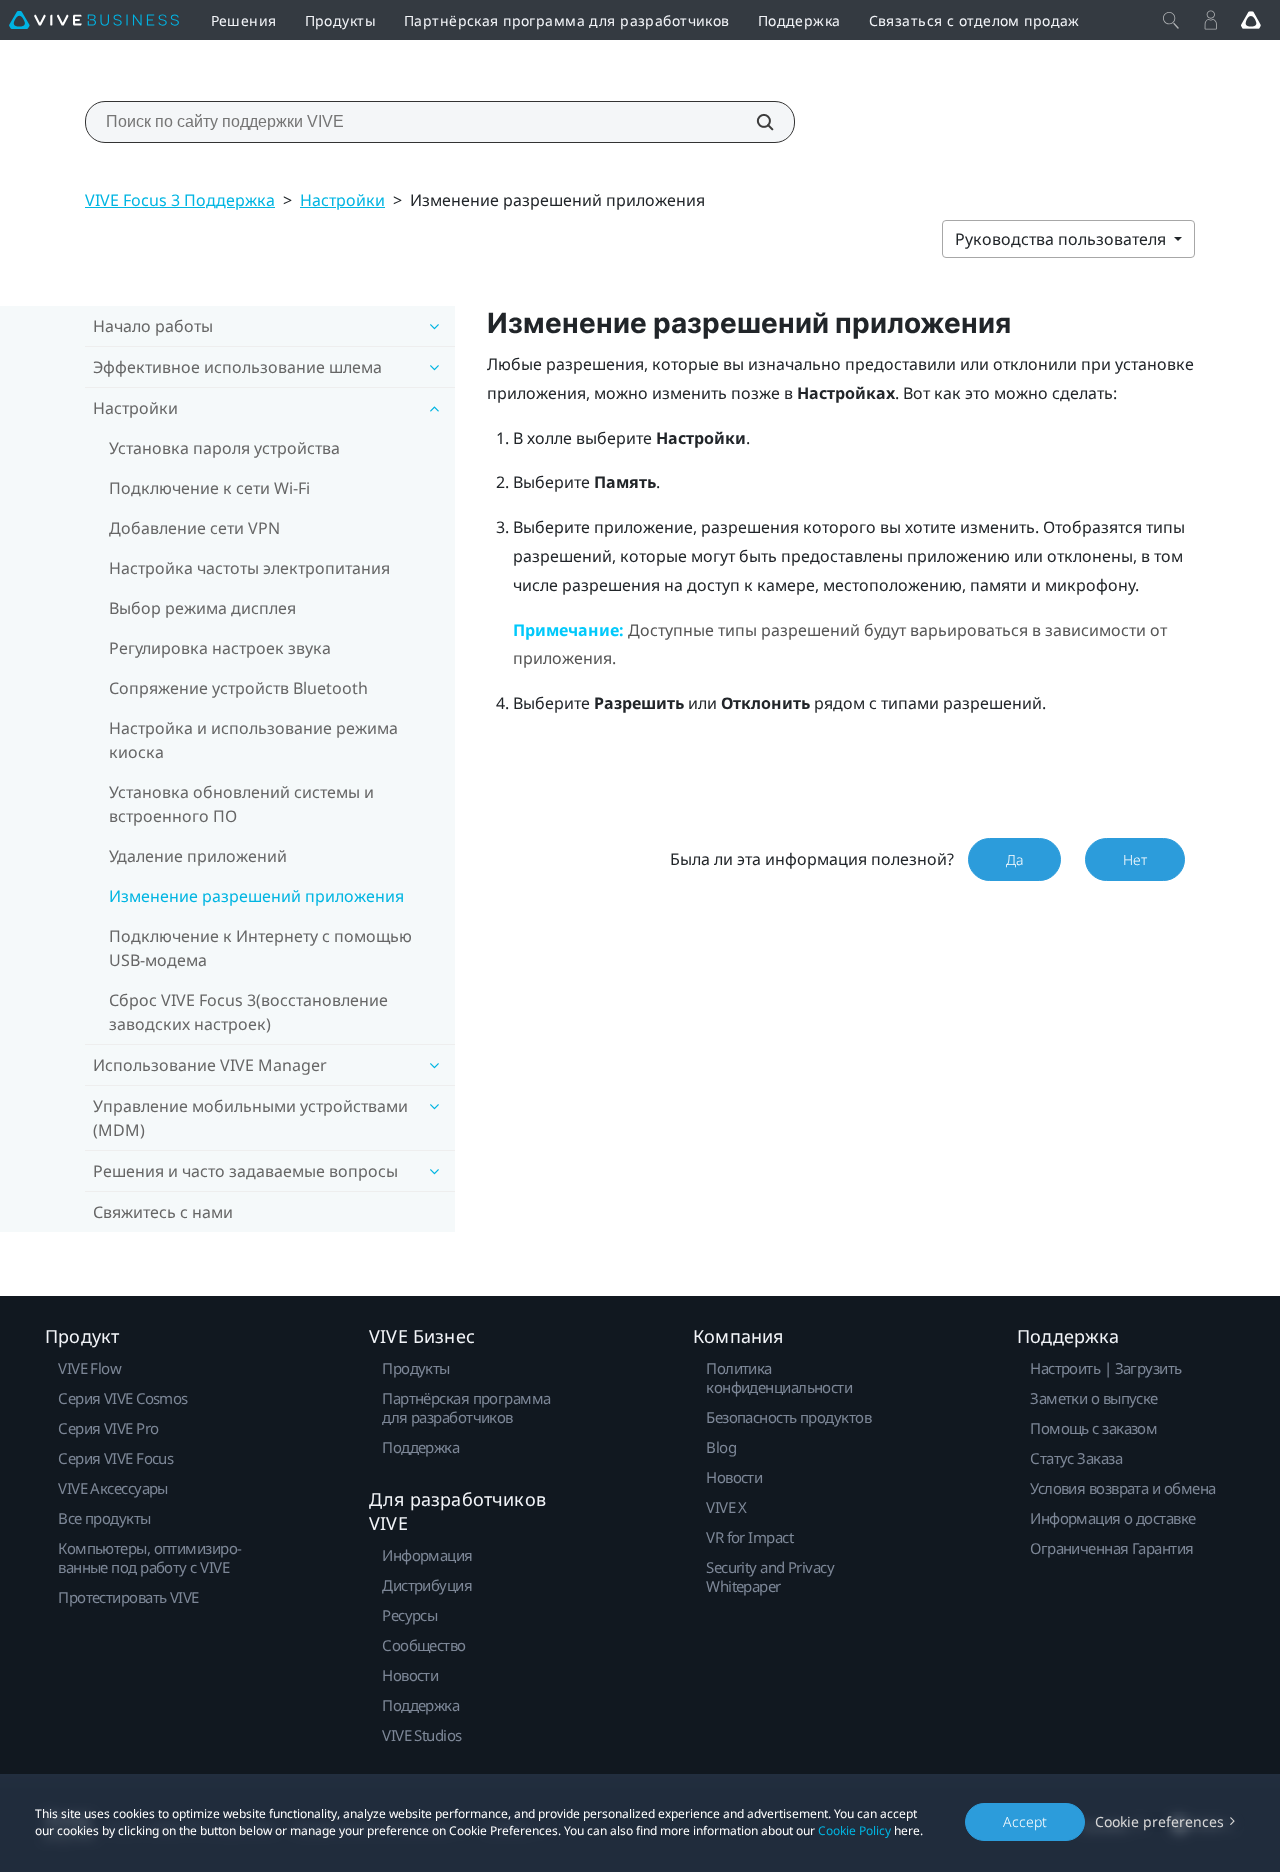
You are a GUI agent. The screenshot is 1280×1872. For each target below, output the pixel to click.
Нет (1135, 859)
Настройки (342, 200)
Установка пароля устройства (224, 448)
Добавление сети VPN (194, 528)
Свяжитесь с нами (163, 1212)
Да (1014, 859)
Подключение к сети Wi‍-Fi (209, 488)
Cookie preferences (1159, 1821)
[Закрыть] (1171, 20)
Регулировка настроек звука (220, 648)
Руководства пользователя (1062, 239)
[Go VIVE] (1251, 20)
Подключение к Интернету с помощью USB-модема (260, 948)
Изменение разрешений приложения (256, 896)
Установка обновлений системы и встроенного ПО (241, 804)
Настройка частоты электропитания (249, 568)
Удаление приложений (198, 856)
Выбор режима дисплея (202, 608)
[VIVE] (94, 20)
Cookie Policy (854, 1830)
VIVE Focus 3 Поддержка (180, 200)
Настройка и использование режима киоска (253, 740)
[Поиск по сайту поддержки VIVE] (754, 122)
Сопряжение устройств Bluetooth (238, 688)
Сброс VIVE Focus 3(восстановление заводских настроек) (248, 1012)
